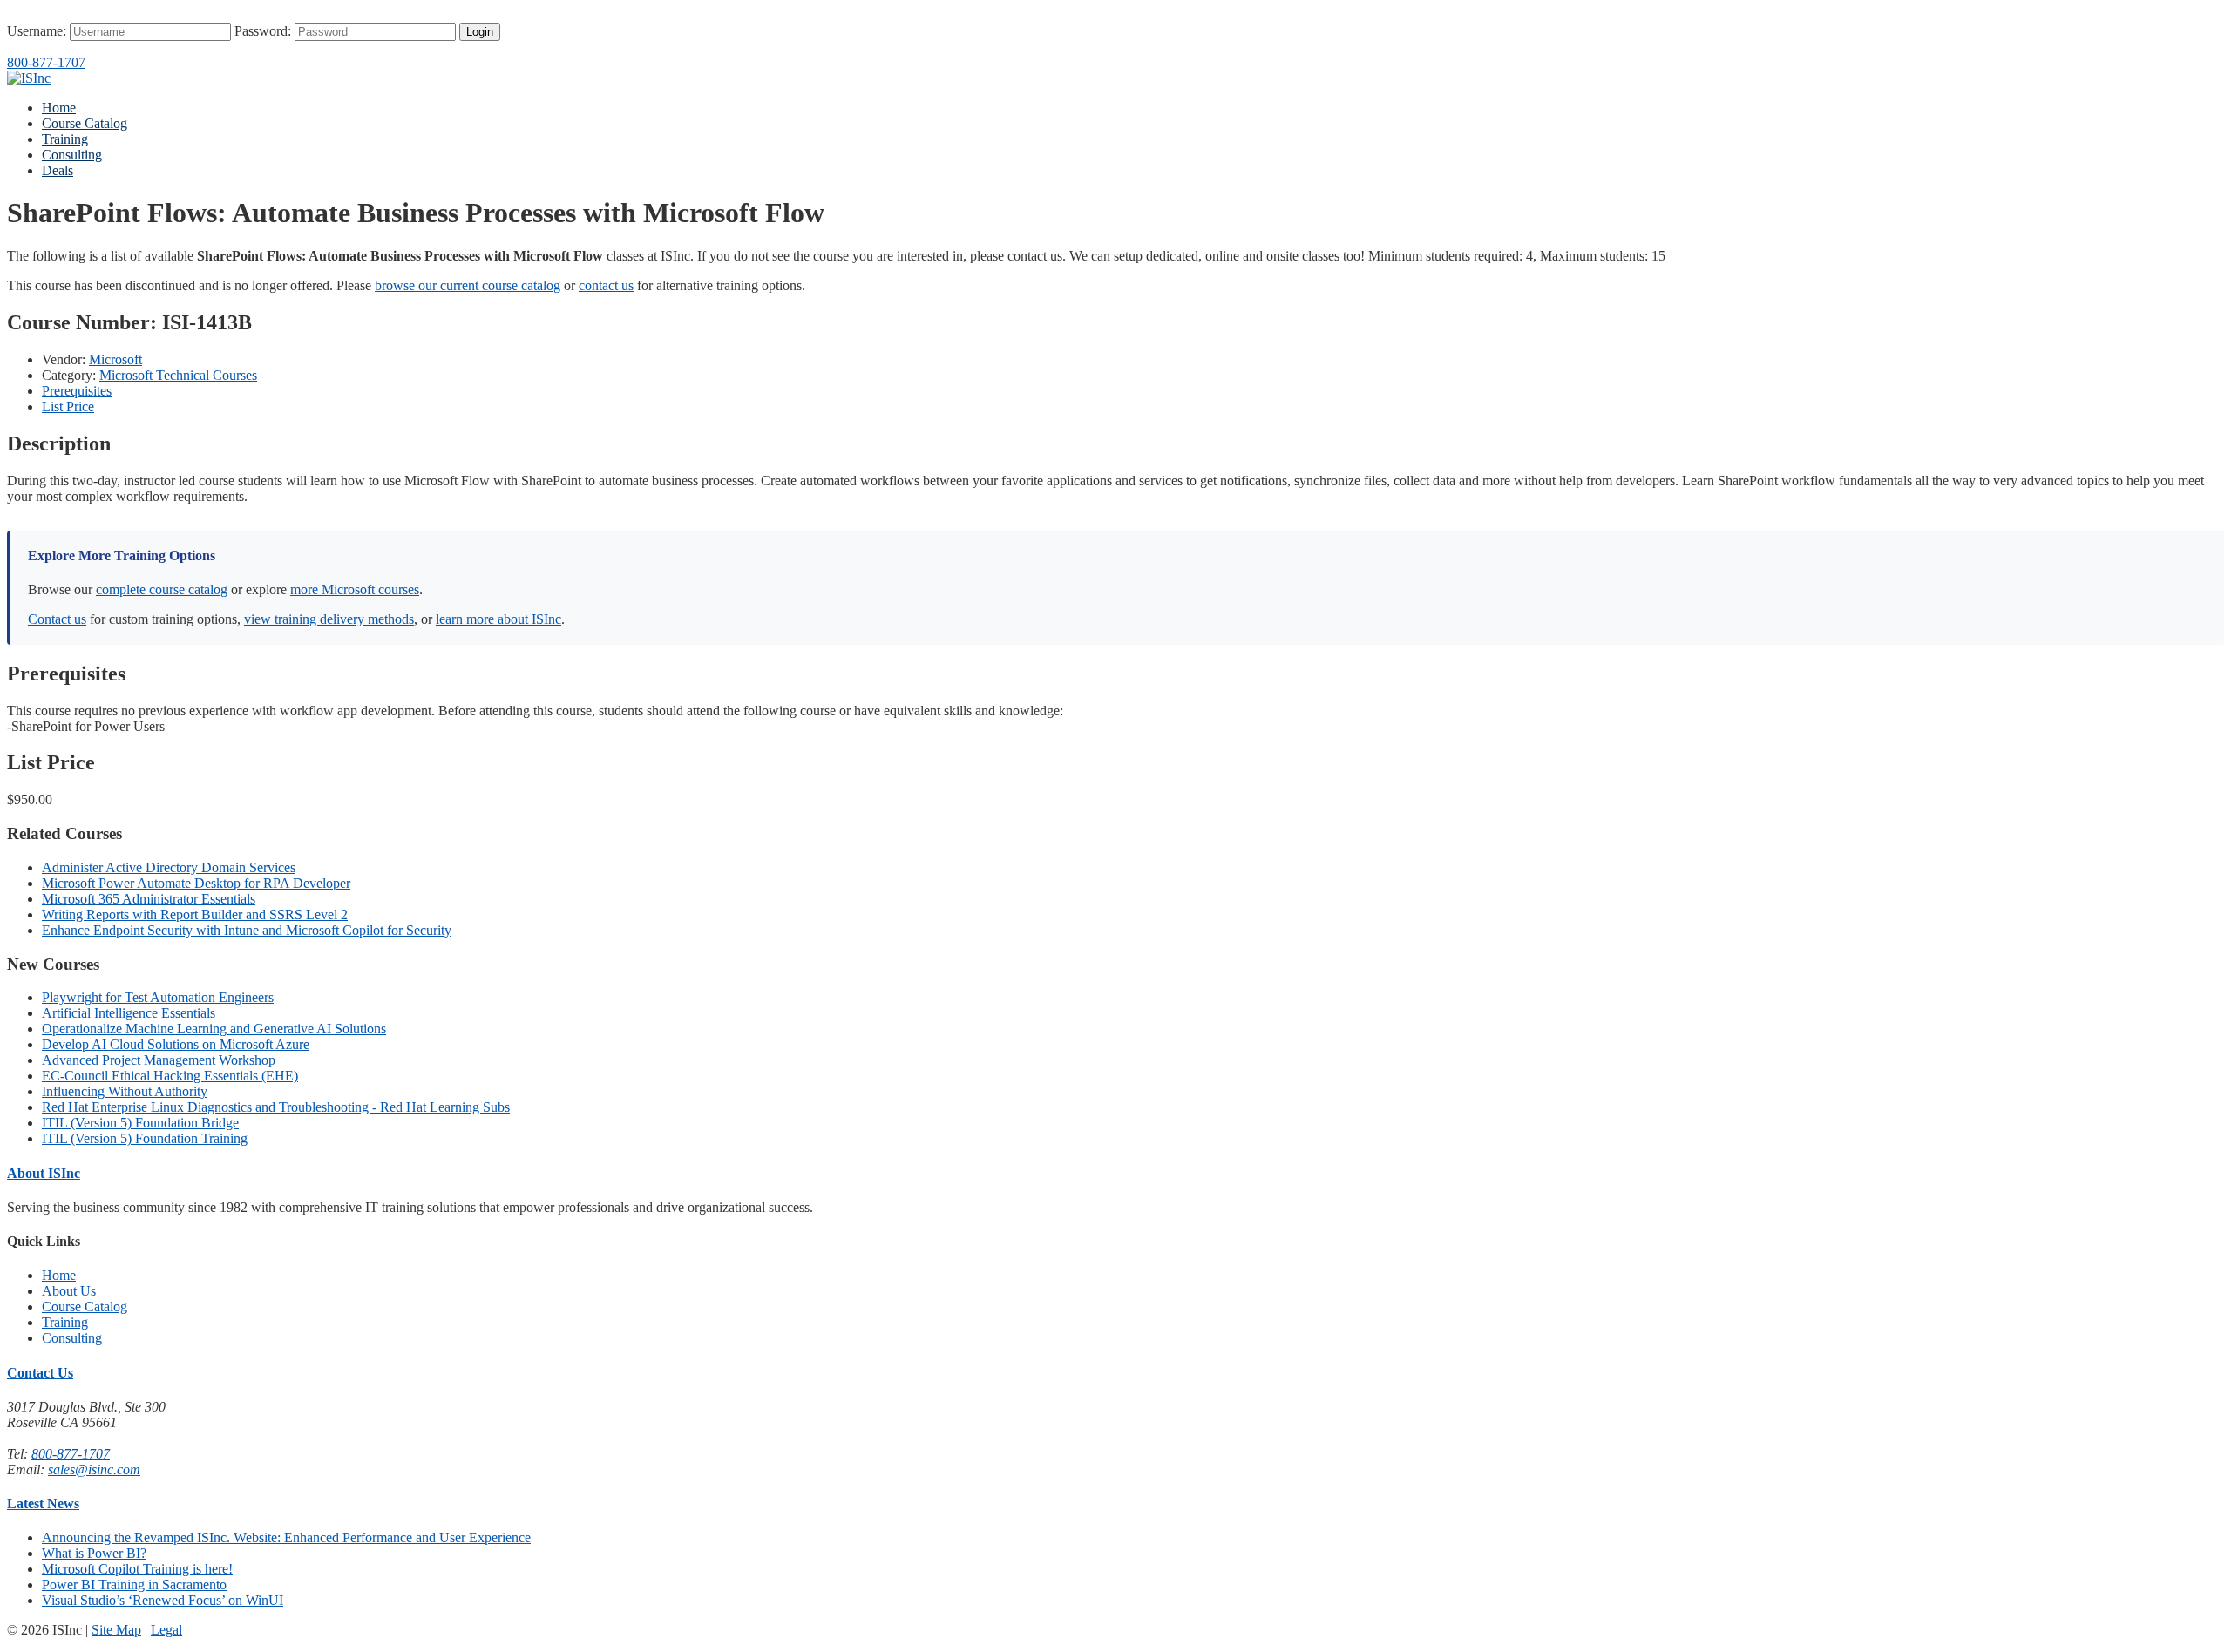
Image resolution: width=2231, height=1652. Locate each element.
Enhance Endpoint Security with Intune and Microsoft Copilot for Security (247, 930)
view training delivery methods (329, 619)
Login (480, 32)
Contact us (57, 619)
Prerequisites (77, 391)
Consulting (72, 155)
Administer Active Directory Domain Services (169, 867)
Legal (166, 1630)
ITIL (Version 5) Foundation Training (145, 1138)
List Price (68, 406)
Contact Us (40, 1373)
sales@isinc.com (94, 1469)
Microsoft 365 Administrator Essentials (149, 899)
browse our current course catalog (468, 285)
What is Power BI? (94, 1553)
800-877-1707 (46, 62)
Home (59, 108)
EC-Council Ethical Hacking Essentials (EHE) (170, 1076)
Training (65, 139)
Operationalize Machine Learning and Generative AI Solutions (214, 1029)
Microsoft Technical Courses (178, 375)
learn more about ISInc (498, 619)
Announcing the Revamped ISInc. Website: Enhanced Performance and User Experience (286, 1537)
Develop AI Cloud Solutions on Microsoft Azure (176, 1044)
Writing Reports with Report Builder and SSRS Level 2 (195, 914)
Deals (58, 170)
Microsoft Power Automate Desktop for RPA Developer (196, 883)
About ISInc (44, 1173)
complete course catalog (162, 589)
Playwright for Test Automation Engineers (158, 997)
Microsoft (115, 359)
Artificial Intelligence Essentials (129, 1013)
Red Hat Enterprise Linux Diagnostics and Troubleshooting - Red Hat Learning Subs (276, 1107)
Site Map (116, 1630)
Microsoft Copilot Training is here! (137, 1569)
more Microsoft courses (355, 589)
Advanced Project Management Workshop (159, 1060)
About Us (69, 1291)
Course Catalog (85, 123)
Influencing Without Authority (125, 1091)
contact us (606, 285)
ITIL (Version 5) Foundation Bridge (140, 1123)
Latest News (43, 1503)
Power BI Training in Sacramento (134, 1584)
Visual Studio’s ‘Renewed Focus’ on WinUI (163, 1600)
